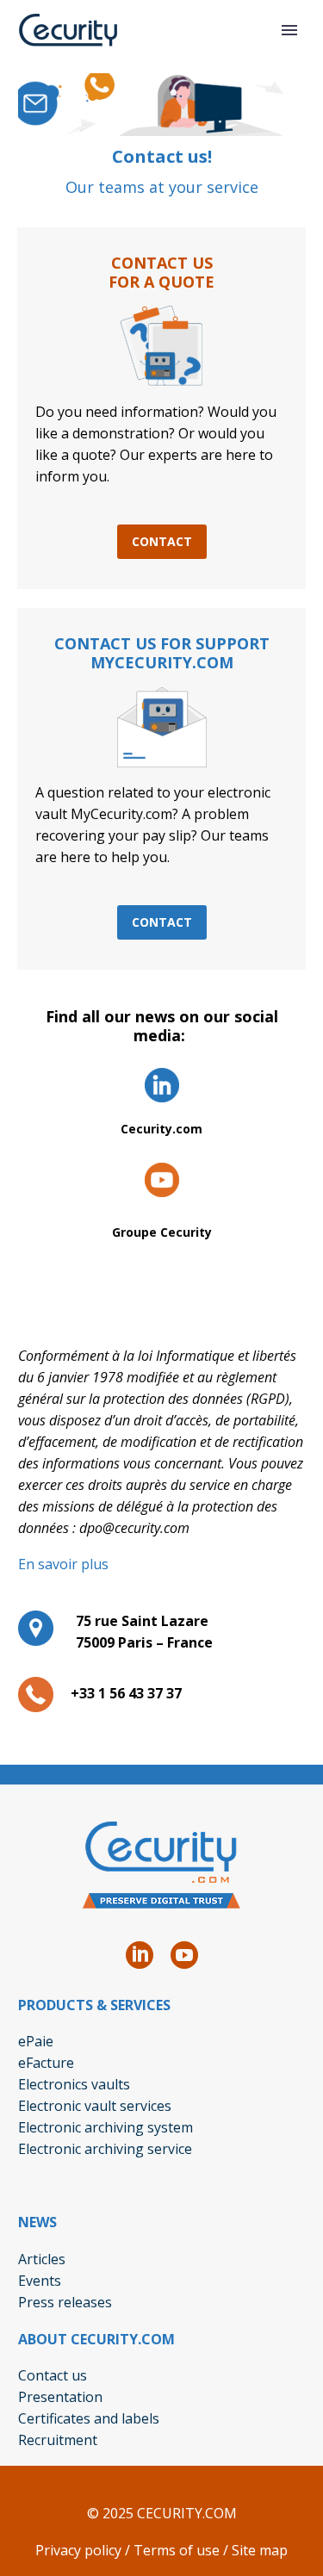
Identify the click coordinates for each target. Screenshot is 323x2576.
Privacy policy (78, 2550)
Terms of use (177, 2550)
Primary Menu (289, 30)
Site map (260, 2550)
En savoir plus (63, 1564)
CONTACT (162, 541)
